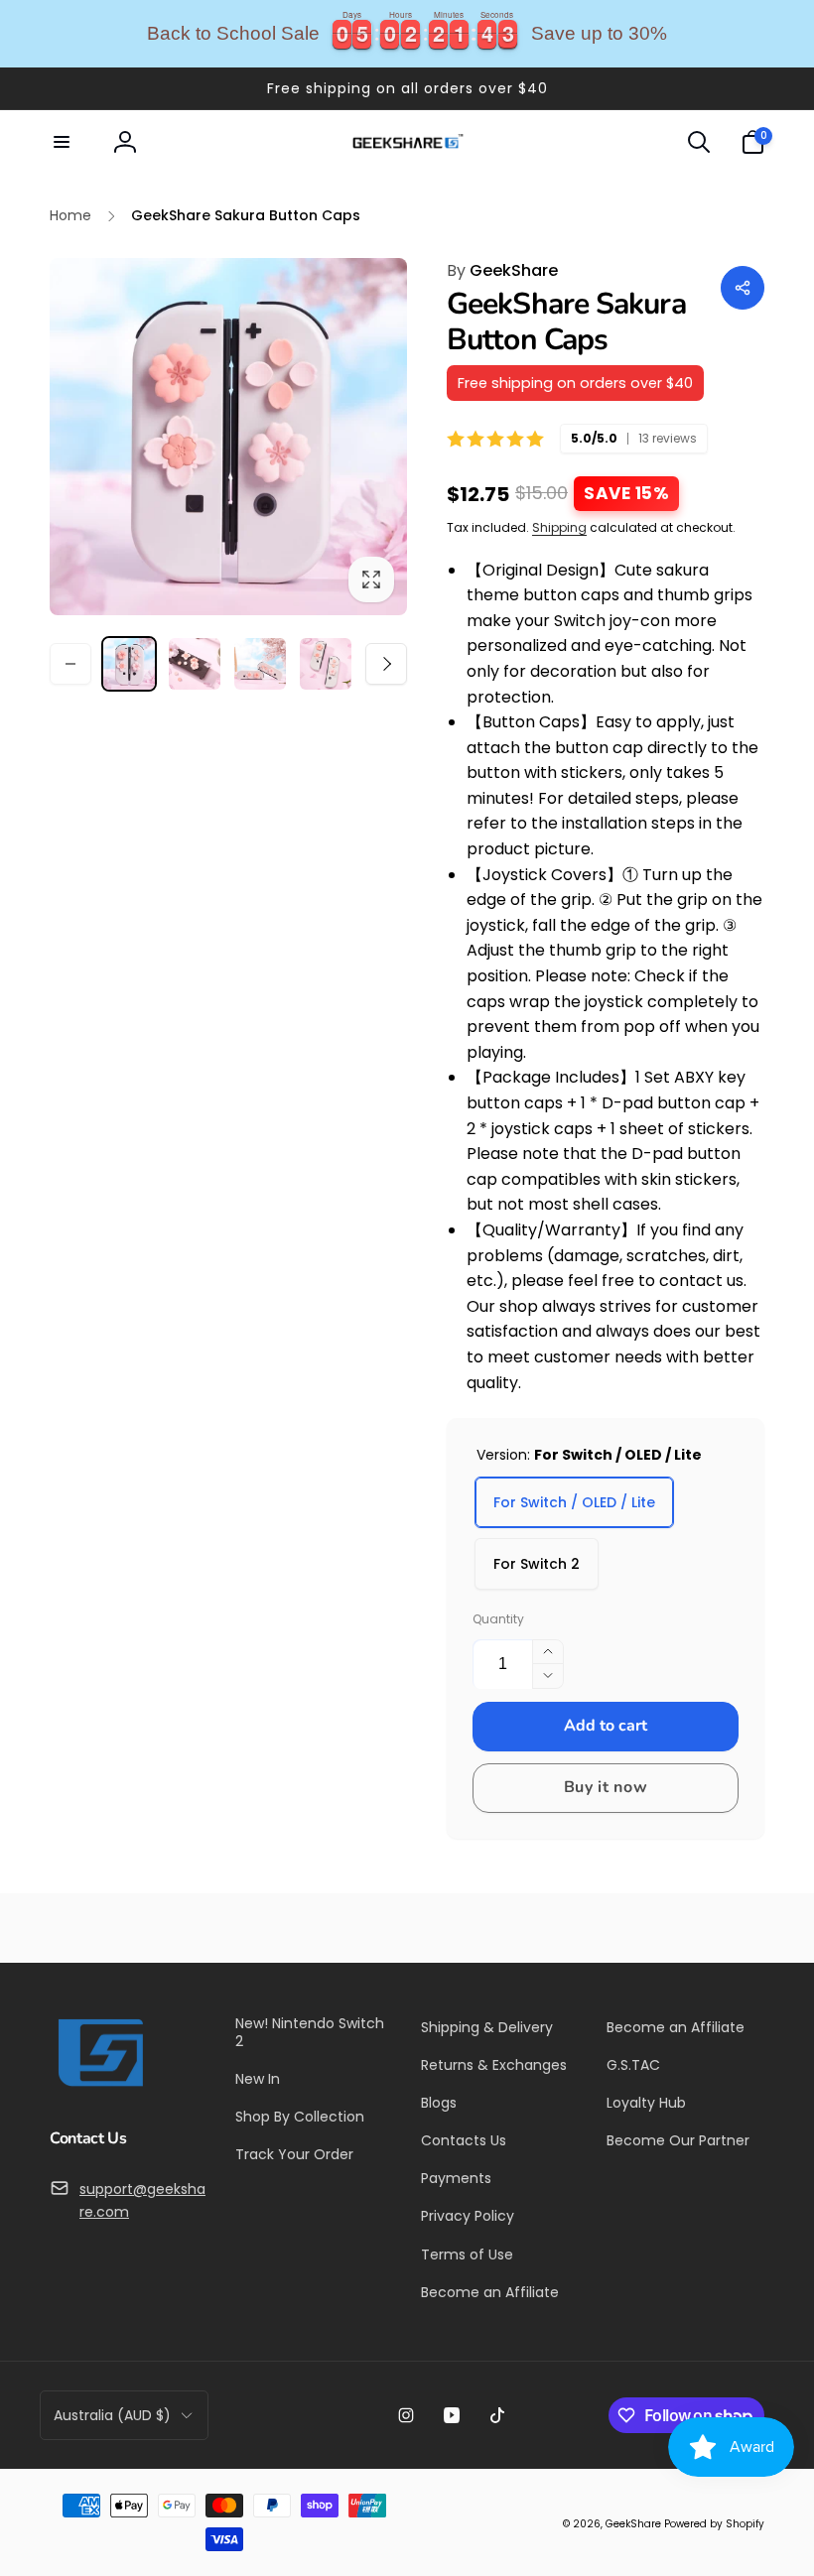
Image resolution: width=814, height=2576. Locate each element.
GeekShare (502, 270)
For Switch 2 (537, 1564)
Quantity (498, 1619)
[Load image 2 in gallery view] (195, 664)
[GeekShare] (99, 2085)
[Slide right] (386, 664)
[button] (62, 142)
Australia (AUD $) (112, 2415)
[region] (407, 34)
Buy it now (606, 1787)
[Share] (743, 288)
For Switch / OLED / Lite (574, 1502)
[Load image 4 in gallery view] (326, 664)
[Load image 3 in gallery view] (260, 664)
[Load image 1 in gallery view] (129, 664)
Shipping (559, 527)
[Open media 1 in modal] (228, 437)
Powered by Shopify (714, 2524)
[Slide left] (70, 664)
